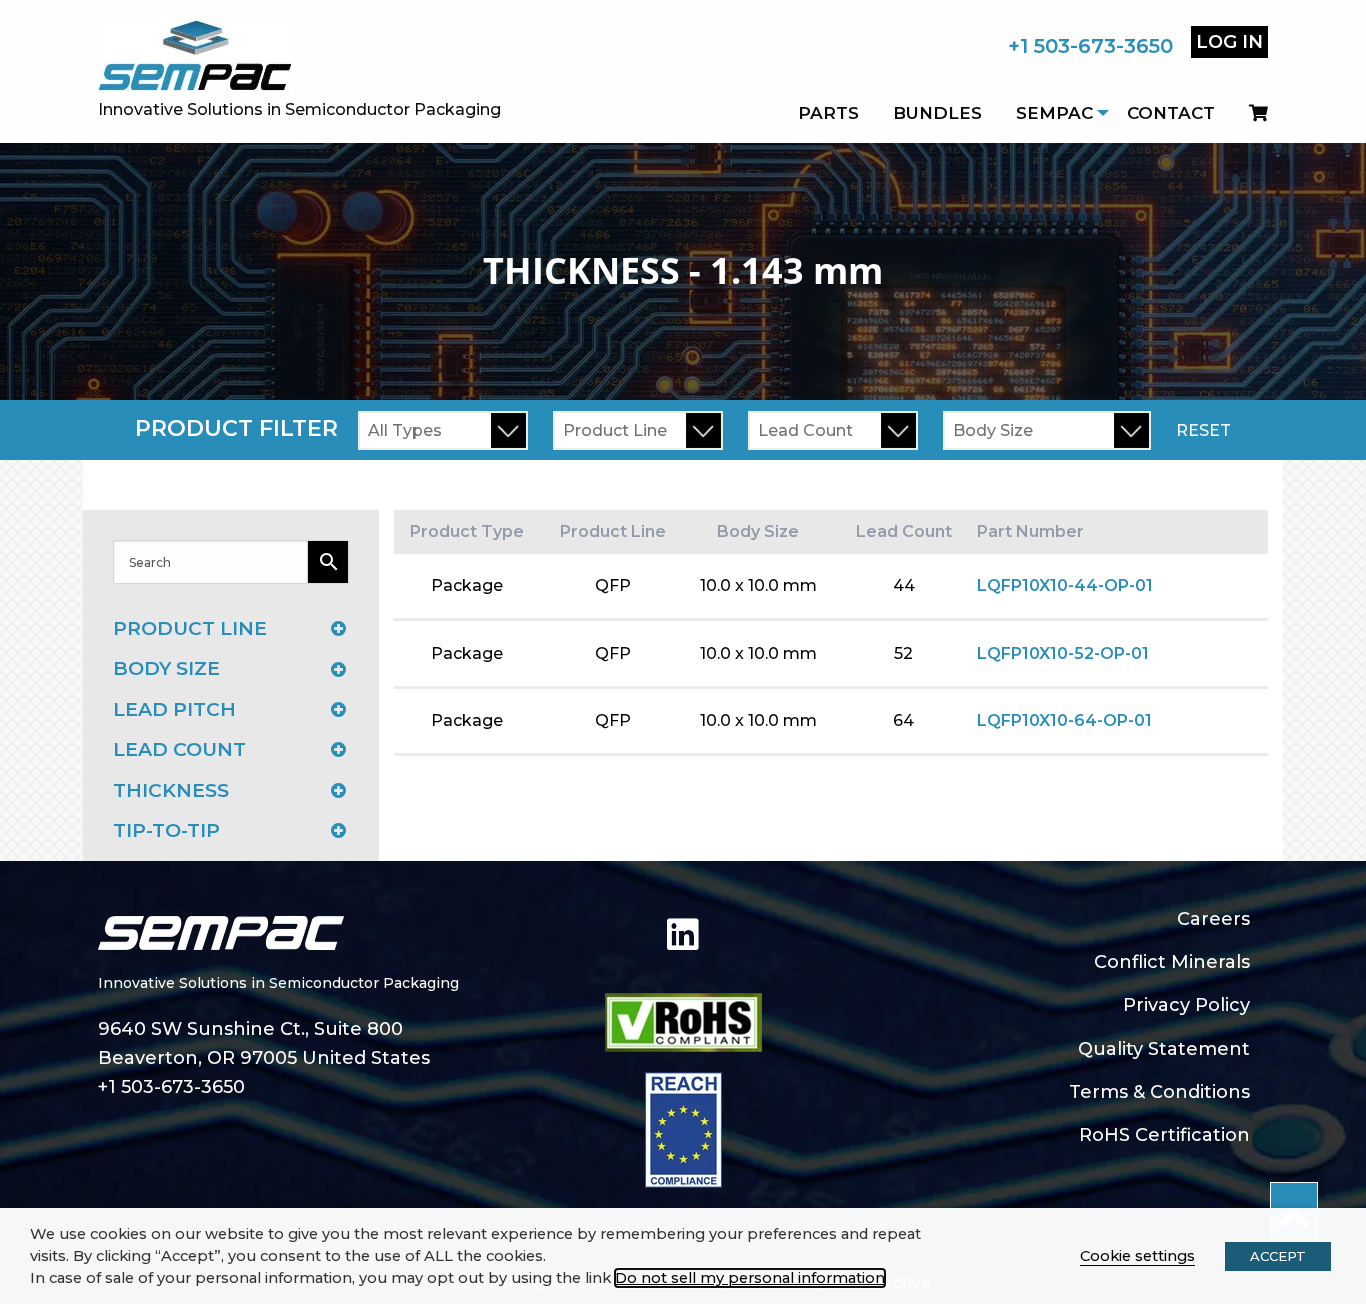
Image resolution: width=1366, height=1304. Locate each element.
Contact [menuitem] (1171, 113)
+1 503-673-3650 (1090, 46)
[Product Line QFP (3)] (638, 430)
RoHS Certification (1164, 1135)
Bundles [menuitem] (937, 113)
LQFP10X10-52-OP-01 (1063, 653)
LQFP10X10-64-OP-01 (1064, 720)
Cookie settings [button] (1137, 1256)
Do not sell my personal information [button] (750, 1278)
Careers (1213, 919)
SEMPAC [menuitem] (1054, 113)
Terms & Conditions (1159, 1092)
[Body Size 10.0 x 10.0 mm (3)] (1047, 430)
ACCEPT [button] (1278, 1256)
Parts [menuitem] (828, 113)
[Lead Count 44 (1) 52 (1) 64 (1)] (833, 430)
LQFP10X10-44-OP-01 (1065, 585)
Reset (1203, 430)
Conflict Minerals (1172, 962)
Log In (1229, 42)
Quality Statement (1164, 1049)
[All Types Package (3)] (443, 430)
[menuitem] (1250, 113)
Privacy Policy (1186, 1005)
